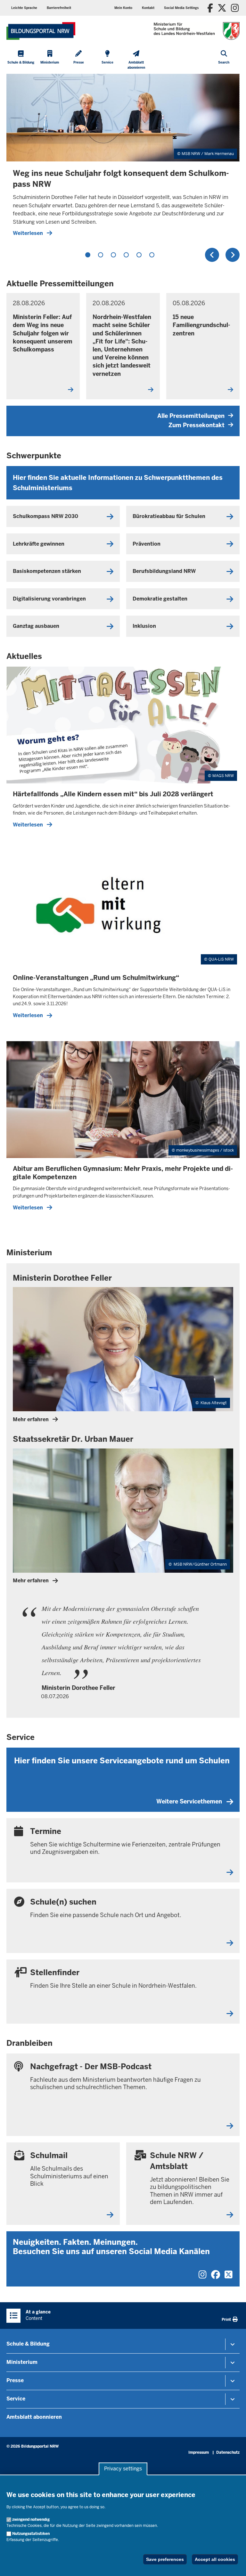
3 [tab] (113, 255)
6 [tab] (152, 255)
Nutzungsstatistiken (31, 2534)
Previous (212, 255)
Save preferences (165, 2559)
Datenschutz (228, 2452)
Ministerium (22, 2362)
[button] (181, 8)
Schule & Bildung (28, 2344)
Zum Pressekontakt (197, 425)
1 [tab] (88, 255)
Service (16, 2399)
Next (233, 255)
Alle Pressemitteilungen (191, 416)
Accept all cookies (215, 2559)
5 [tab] (139, 255)
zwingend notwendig (31, 2520)
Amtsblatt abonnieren (34, 2417)
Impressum (199, 2452)
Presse (15, 2380)
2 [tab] (101, 255)
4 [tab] (126, 255)
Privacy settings (123, 2469)
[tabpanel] (123, 158)
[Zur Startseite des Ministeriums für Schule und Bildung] (41, 31)
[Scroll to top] (233, 2564)
